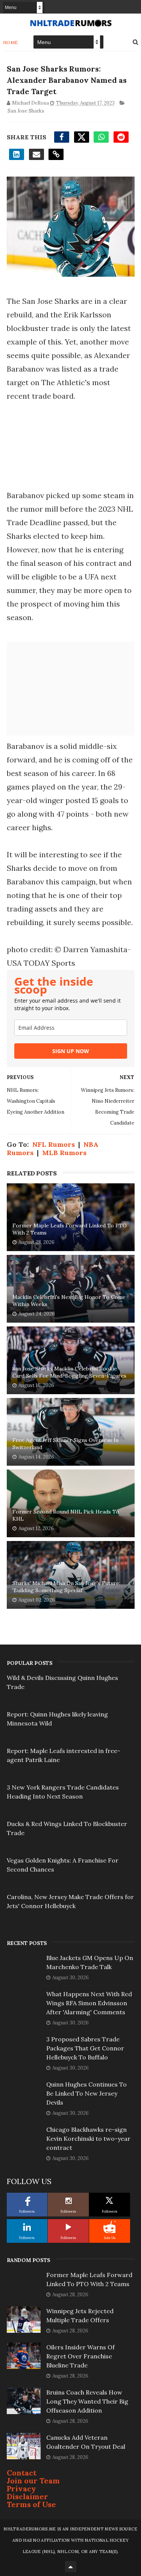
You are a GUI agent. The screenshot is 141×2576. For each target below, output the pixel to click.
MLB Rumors (64, 1153)
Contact (22, 2473)
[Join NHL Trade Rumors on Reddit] (109, 2227)
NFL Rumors (54, 1144)
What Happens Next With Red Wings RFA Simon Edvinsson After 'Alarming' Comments (89, 2003)
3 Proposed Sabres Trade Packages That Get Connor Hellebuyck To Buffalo (85, 2048)
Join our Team (33, 2481)
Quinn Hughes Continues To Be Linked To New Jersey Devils (86, 2093)
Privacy (21, 2488)
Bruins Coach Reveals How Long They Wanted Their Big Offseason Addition (87, 2401)
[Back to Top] (71, 2567)
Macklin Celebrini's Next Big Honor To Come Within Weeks (69, 1301)
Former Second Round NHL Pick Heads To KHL (66, 1515)
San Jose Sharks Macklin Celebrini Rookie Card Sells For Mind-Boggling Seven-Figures (69, 1372)
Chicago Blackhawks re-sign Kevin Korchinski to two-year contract (88, 2139)
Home (11, 42)
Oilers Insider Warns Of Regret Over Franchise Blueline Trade (80, 2356)
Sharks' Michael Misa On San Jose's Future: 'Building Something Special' (66, 1587)
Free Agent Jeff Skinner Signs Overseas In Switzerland (65, 1444)
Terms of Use (31, 2504)
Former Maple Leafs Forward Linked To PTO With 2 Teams (70, 1229)
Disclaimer (27, 2496)
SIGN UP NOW (71, 1051)
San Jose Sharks (26, 111)
